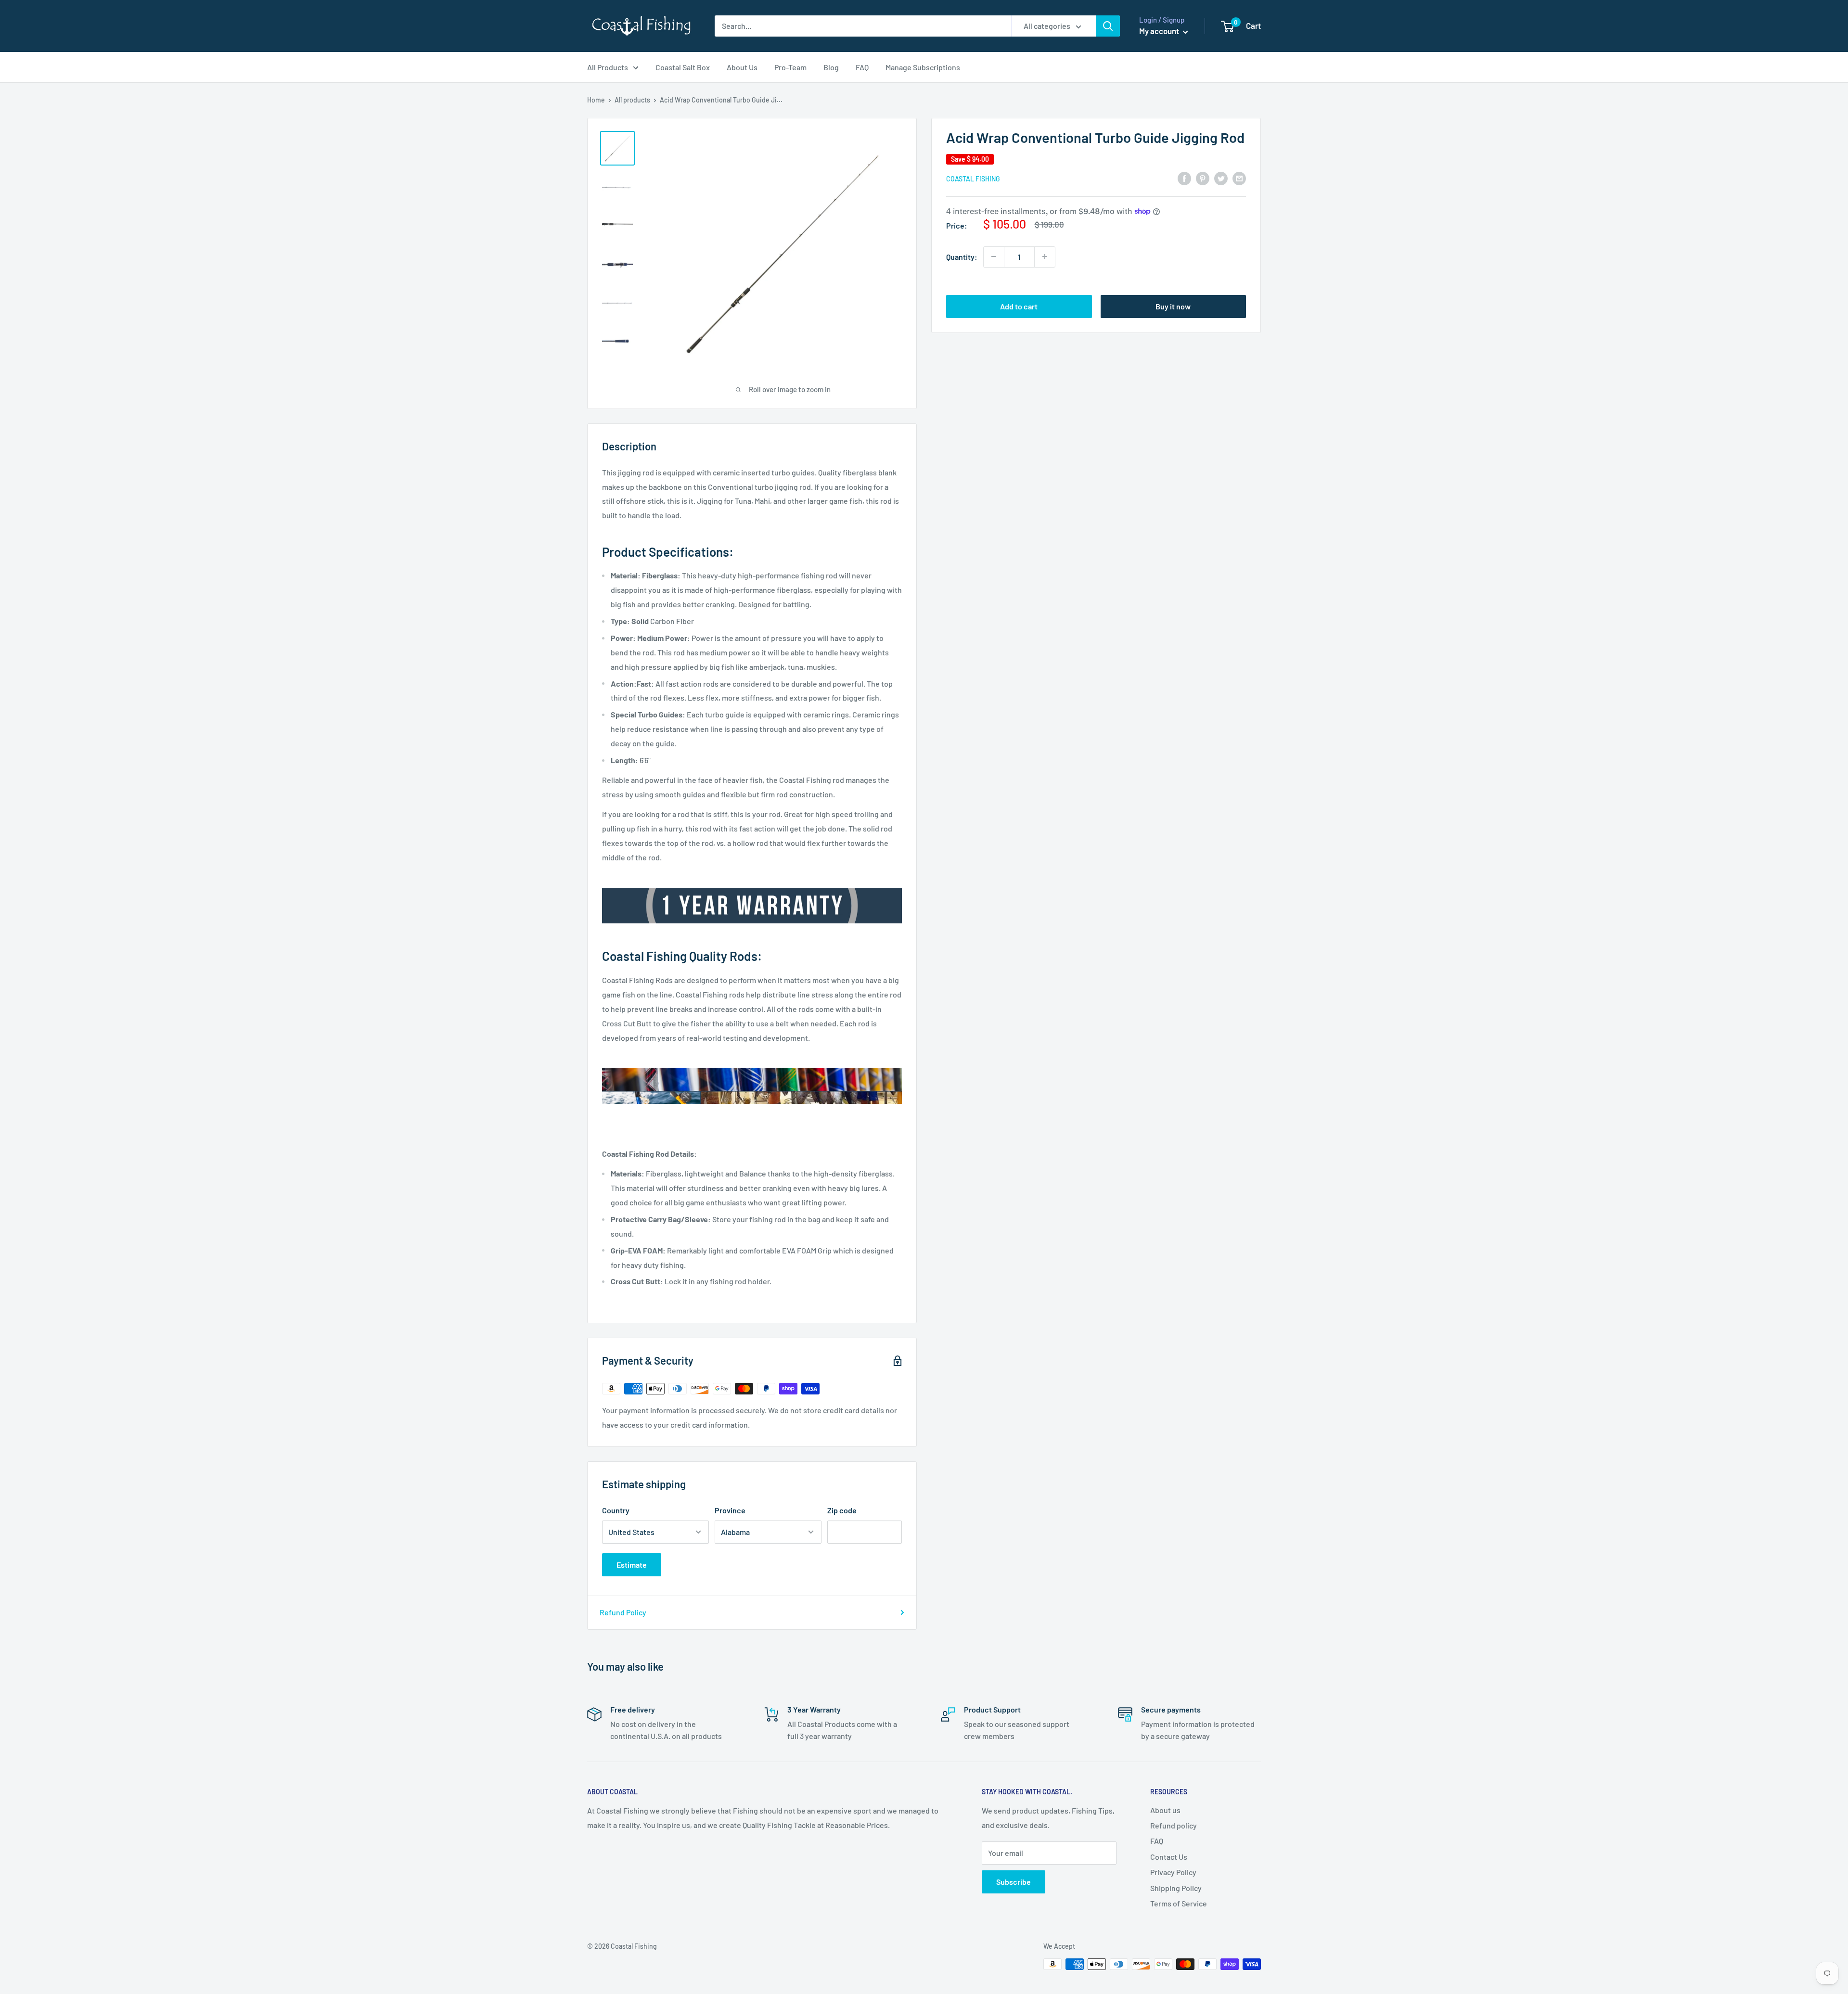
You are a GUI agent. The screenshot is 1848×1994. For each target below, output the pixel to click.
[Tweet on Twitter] (1221, 178)
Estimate (632, 1565)
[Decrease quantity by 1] (994, 256)
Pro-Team (790, 67)
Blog (831, 67)
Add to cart (1019, 306)
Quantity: (962, 256)
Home (596, 100)
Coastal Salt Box (683, 67)
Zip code (842, 1510)
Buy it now (1173, 306)
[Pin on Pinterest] (1203, 178)
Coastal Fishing (973, 179)
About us (1165, 1810)
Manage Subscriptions (923, 67)
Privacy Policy (1173, 1872)
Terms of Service (1179, 1903)
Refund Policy (623, 1612)
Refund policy (1174, 1825)
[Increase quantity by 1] (1045, 256)
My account (1160, 31)
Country (616, 1510)
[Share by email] (1239, 178)
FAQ (862, 67)
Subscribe (1014, 1882)
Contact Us (1169, 1857)
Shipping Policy (1176, 1888)
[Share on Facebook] (1184, 178)
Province (730, 1510)
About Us (742, 67)
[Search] (1108, 26)
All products (632, 100)
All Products (608, 67)
